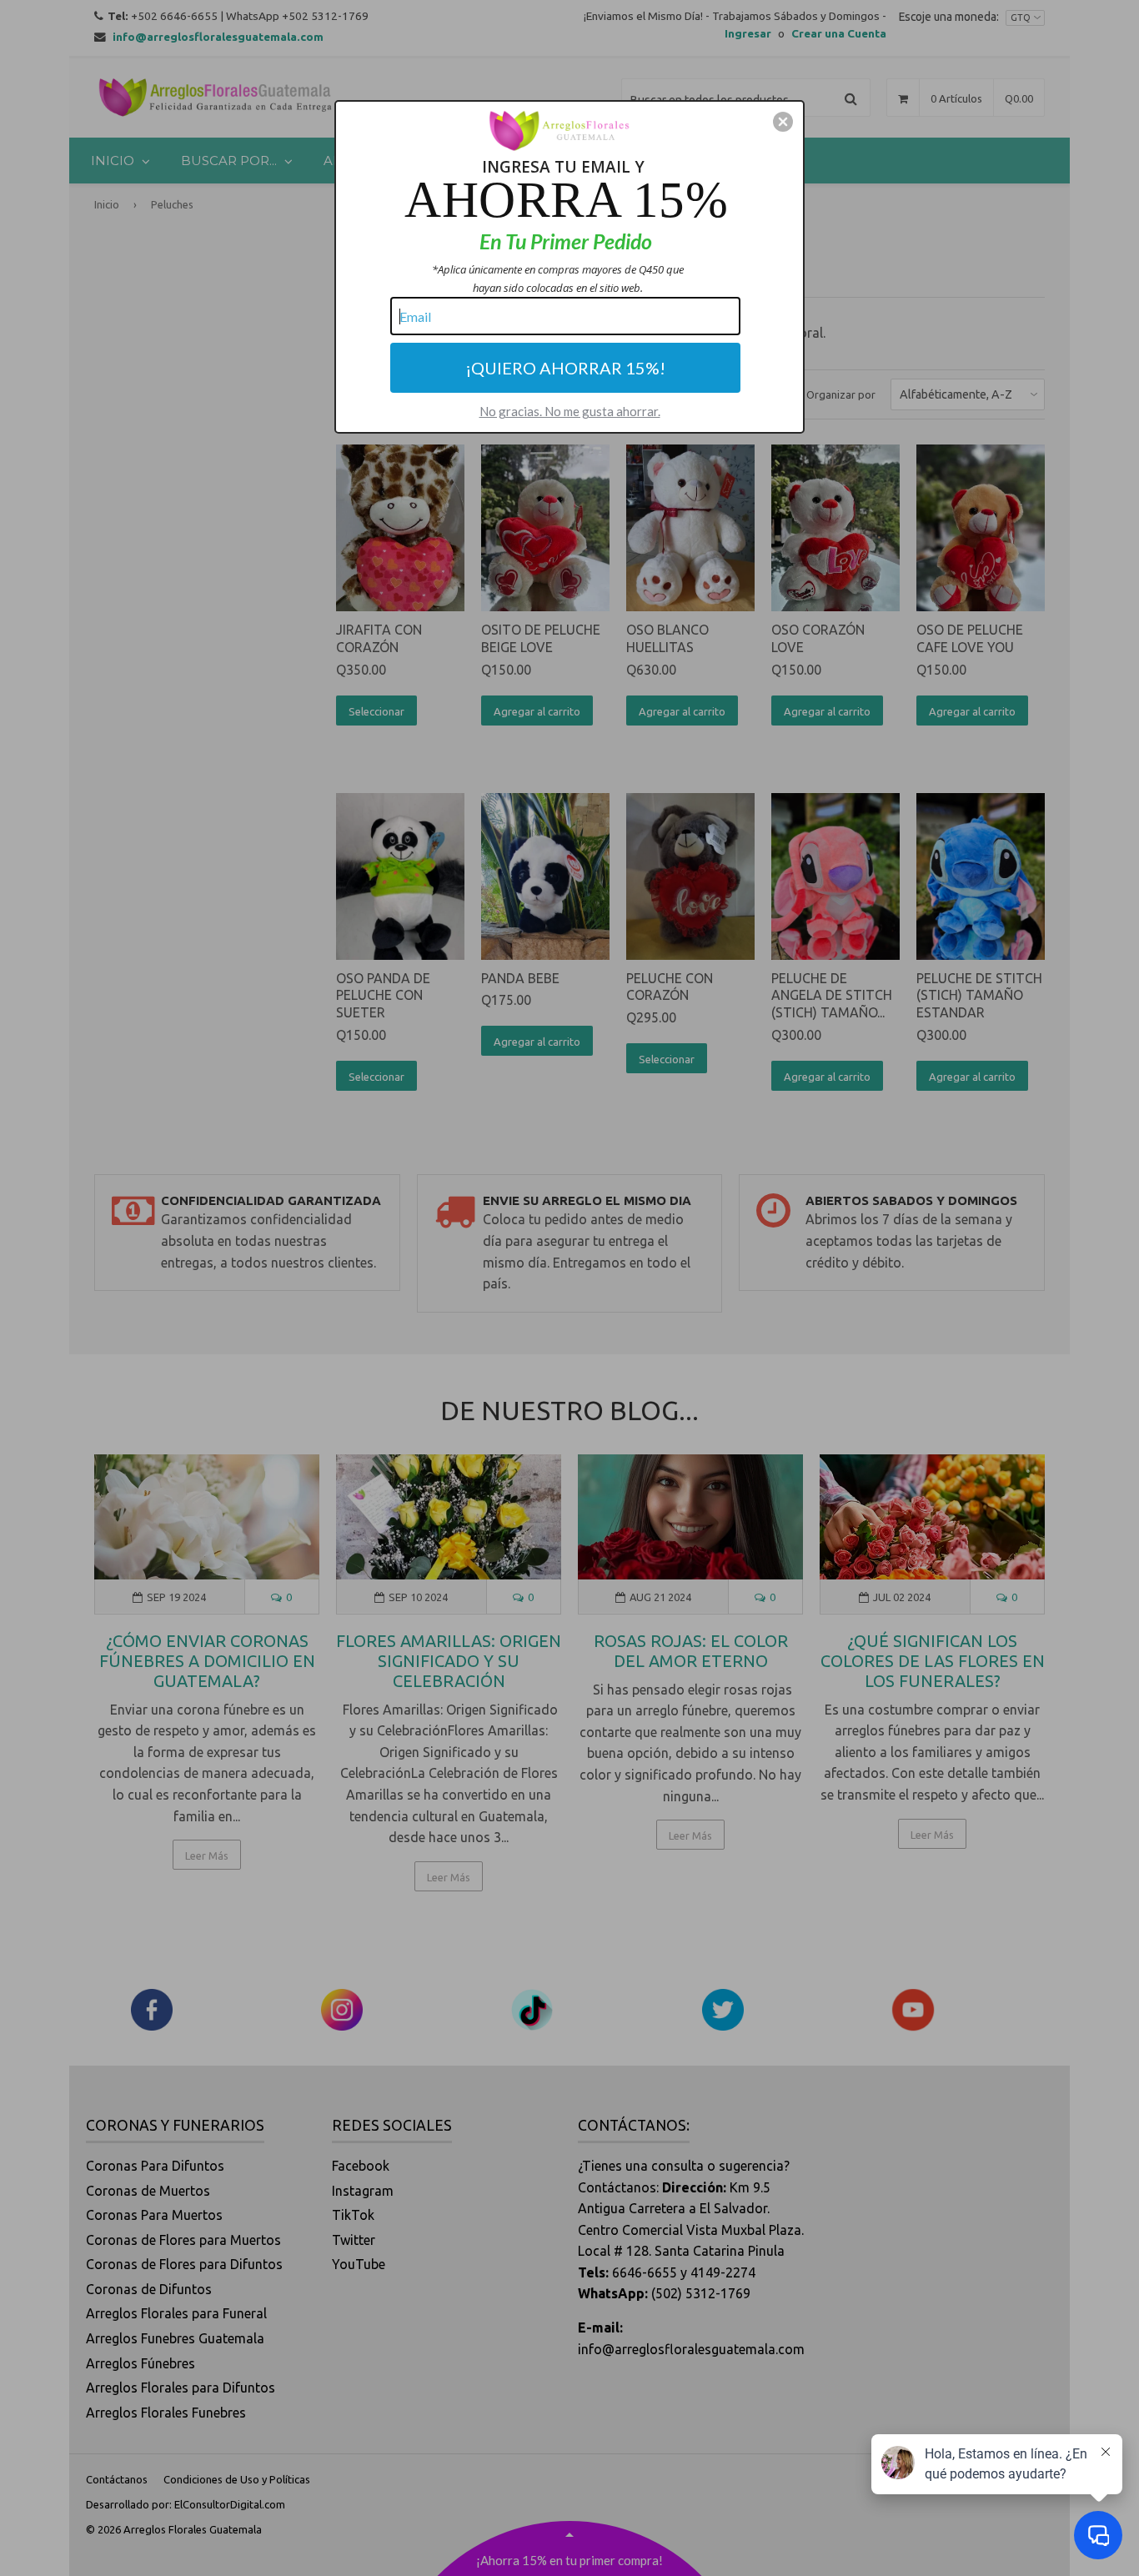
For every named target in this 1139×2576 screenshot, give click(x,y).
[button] (783, 122)
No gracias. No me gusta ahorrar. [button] (570, 411)
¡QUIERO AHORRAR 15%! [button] (565, 368)
